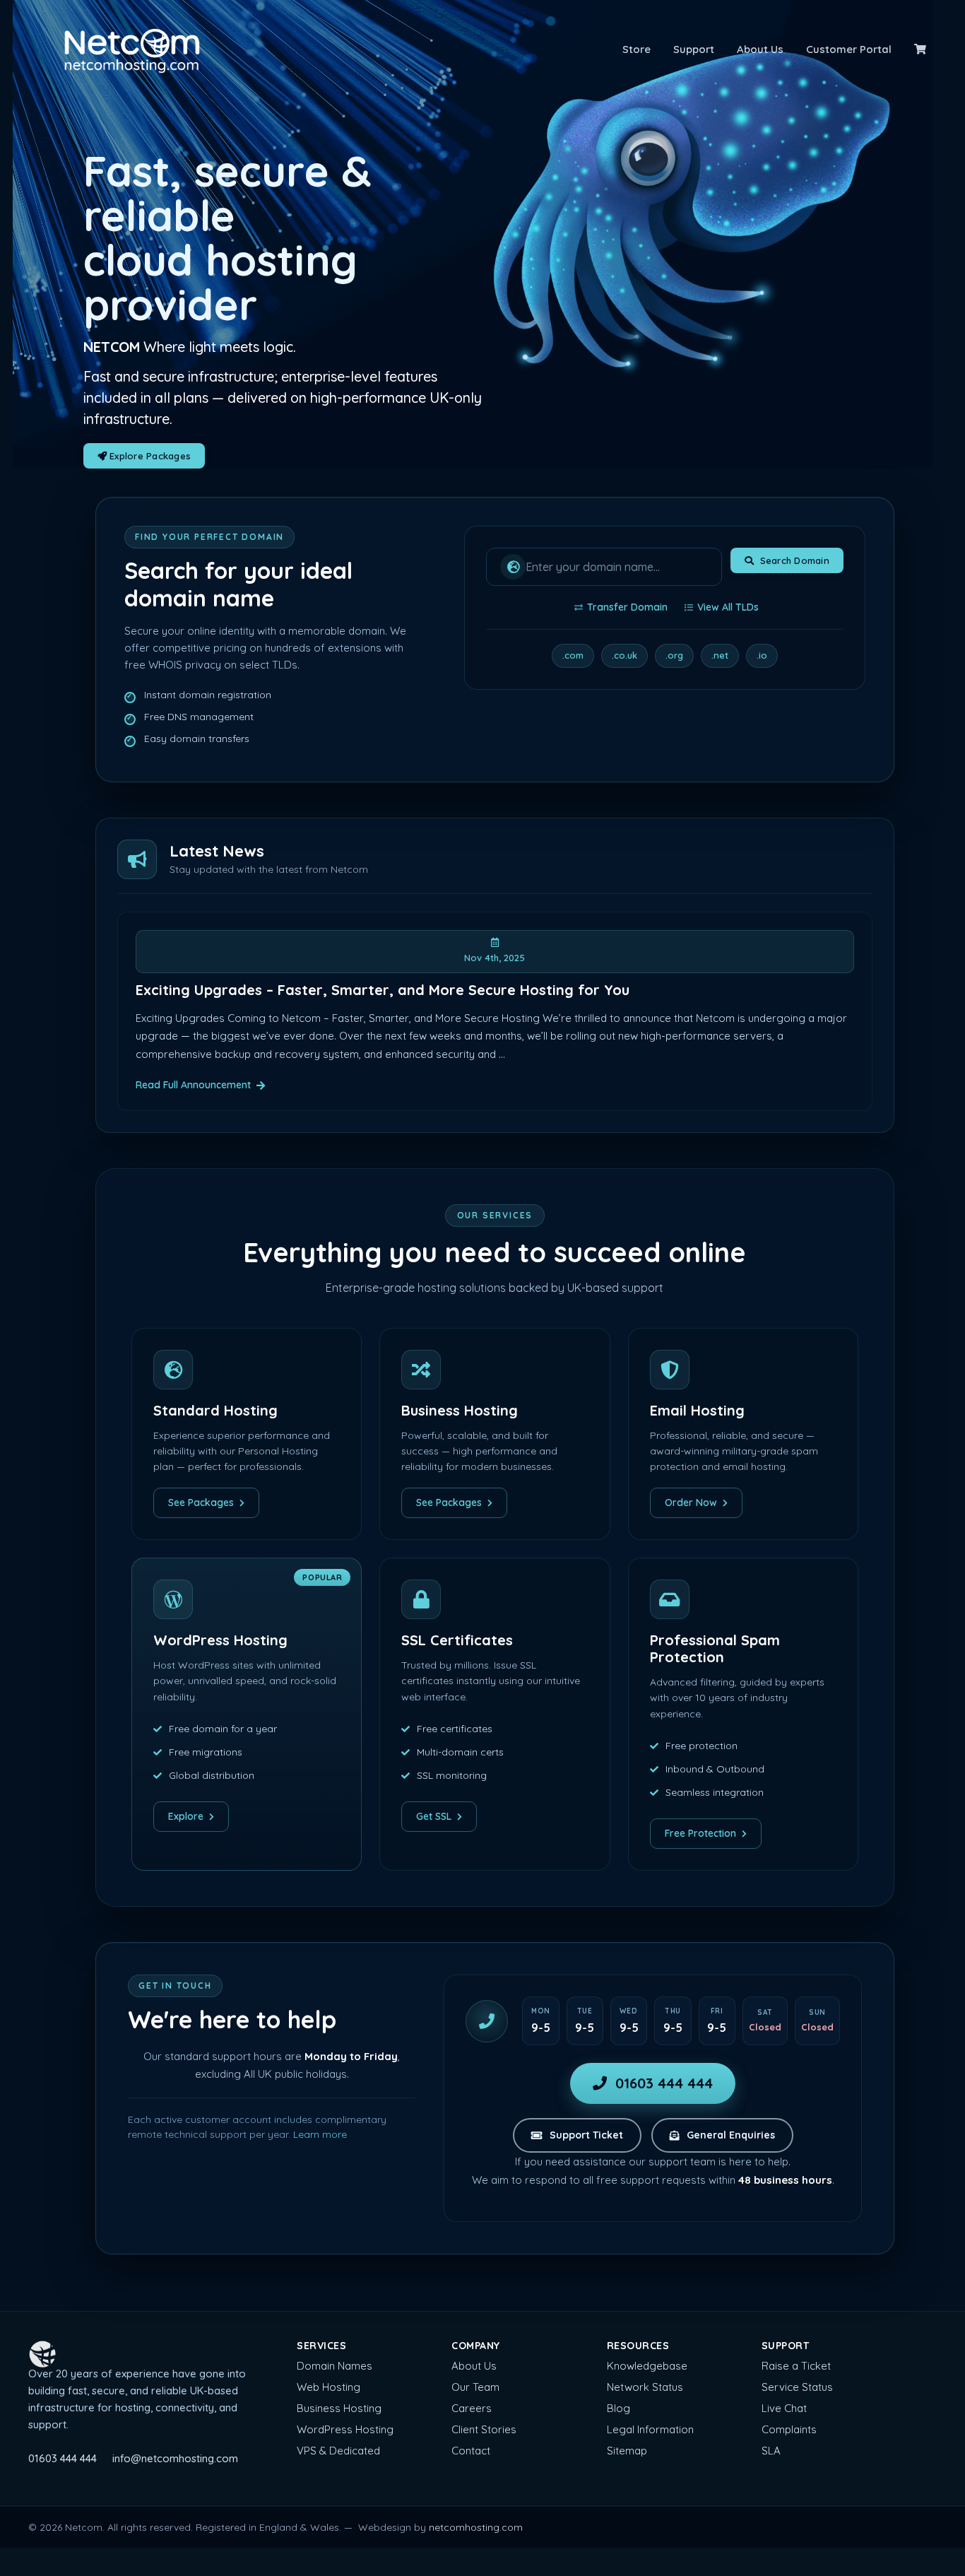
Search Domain (795, 560)
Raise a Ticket (796, 2366)
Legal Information (650, 2429)
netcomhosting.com (476, 2527)
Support (694, 49)
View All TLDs (728, 607)
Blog (618, 2408)
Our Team (475, 2387)
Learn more (320, 2134)
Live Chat (784, 2408)
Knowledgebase (647, 2366)
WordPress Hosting (345, 2429)
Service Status (797, 2387)
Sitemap (627, 2451)
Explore (186, 1816)
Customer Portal (849, 49)
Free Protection (700, 1833)
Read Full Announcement (193, 1085)
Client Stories (484, 2429)
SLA (771, 2451)
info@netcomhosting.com (175, 2458)
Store (637, 49)
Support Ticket (586, 2135)
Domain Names (335, 2366)
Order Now (691, 1502)
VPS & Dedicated (338, 2451)
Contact (471, 2451)
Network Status (645, 2387)
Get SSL (434, 1816)
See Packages (201, 1502)
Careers (472, 2408)
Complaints (789, 2429)
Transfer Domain (627, 607)
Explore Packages (149, 456)
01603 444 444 (664, 2083)
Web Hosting (328, 2387)
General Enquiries (731, 2135)
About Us (760, 49)
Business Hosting (339, 2408)
